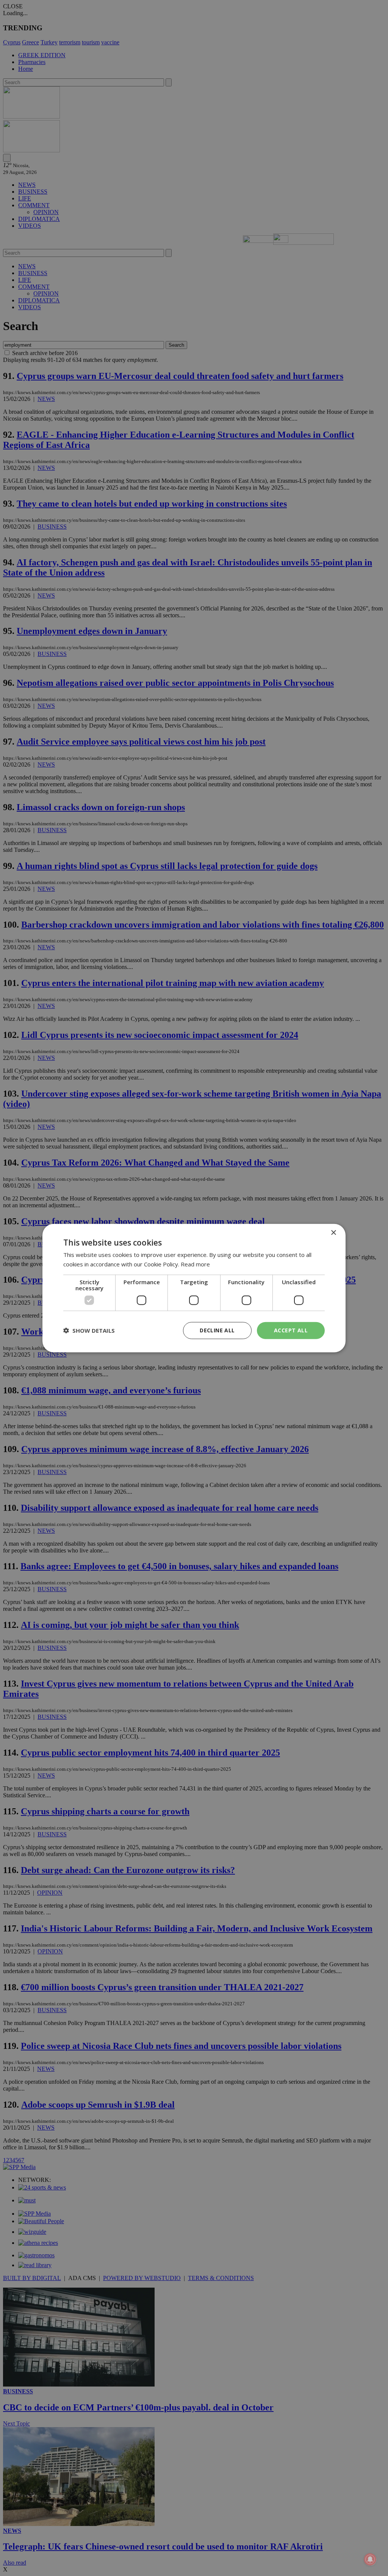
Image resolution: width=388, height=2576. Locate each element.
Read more (195, 1264)
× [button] (333, 1233)
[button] (89, 1330)
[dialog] (194, 1288)
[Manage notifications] (370, 2559)
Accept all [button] (291, 1330)
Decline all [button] (217, 1330)
